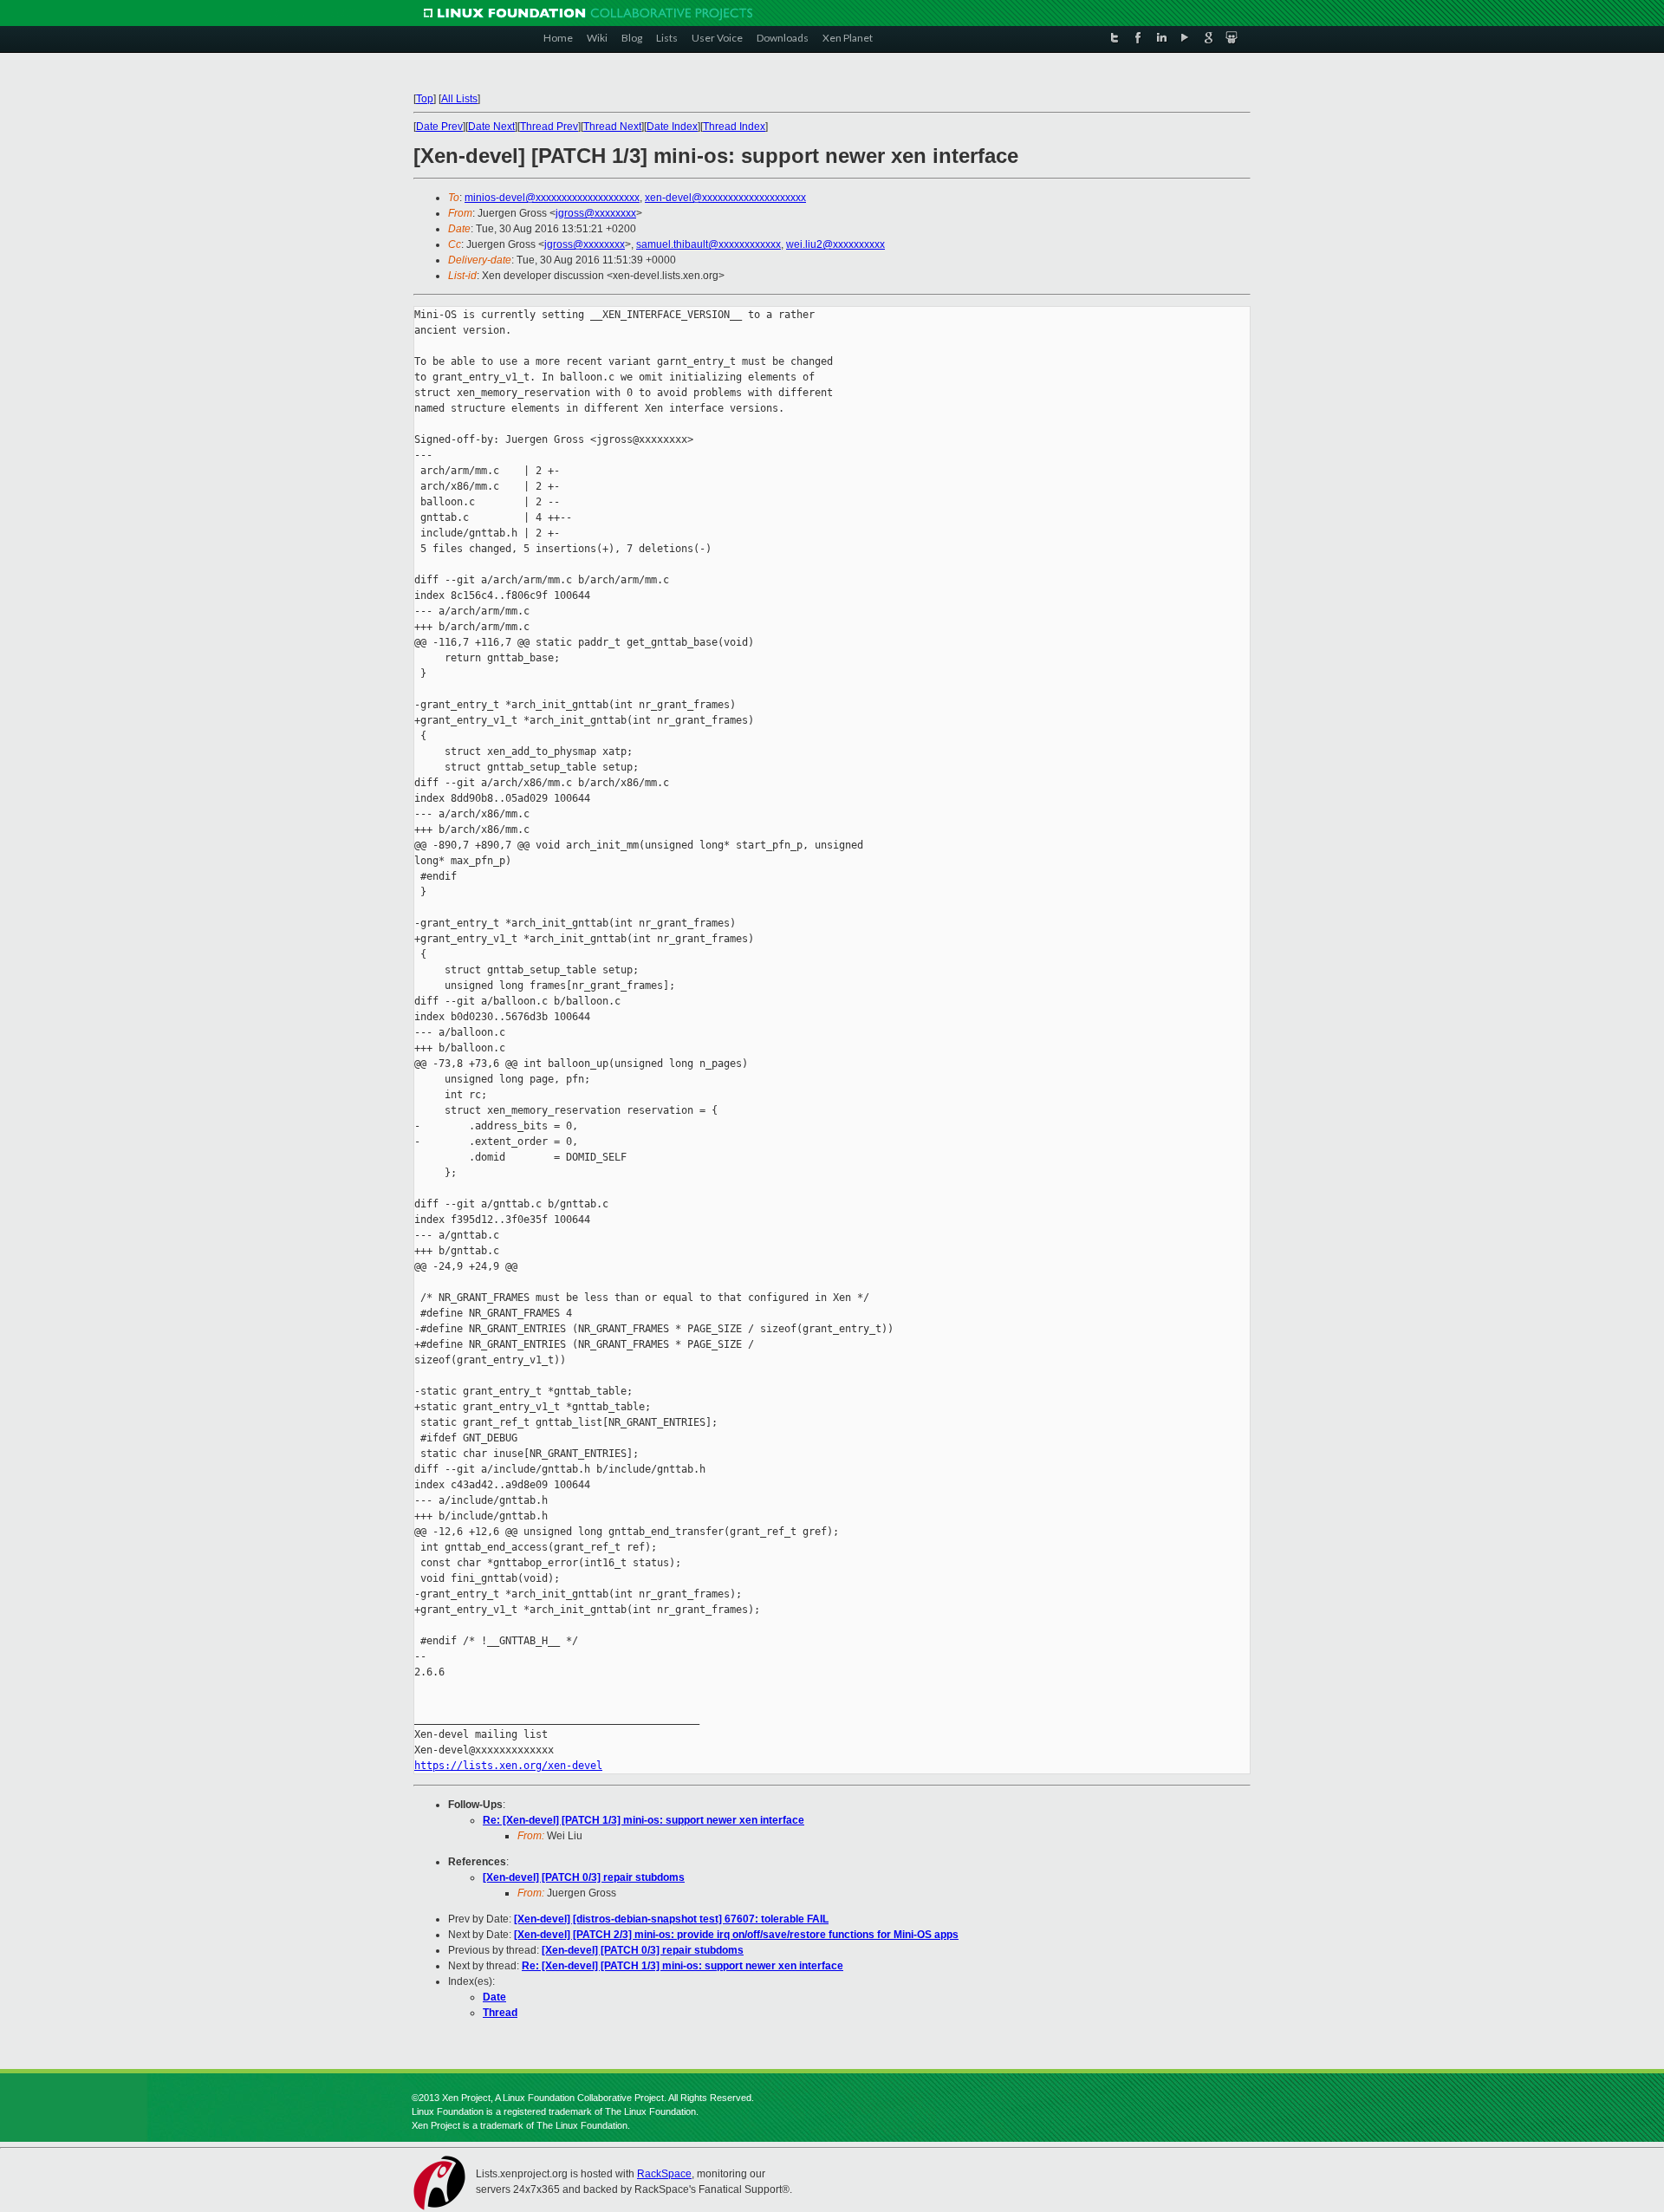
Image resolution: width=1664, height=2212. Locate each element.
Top (425, 99)
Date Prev (439, 127)
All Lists (459, 99)
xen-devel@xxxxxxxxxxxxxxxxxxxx (725, 198)
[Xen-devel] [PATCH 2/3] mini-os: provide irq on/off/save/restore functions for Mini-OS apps (736, 1935)
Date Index (672, 127)
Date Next (491, 127)
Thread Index (734, 127)
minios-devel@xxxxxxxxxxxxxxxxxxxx (552, 198)
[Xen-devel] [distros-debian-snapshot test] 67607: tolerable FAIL (671, 1919)
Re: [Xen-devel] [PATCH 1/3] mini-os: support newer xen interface (643, 1820)
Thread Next (612, 127)
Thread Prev (549, 127)
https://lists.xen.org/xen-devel (508, 1766)
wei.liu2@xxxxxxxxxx (835, 244)
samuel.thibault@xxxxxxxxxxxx (708, 244)
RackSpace (664, 2174)
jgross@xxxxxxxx (596, 213)
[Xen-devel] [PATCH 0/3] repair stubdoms (584, 1877)
